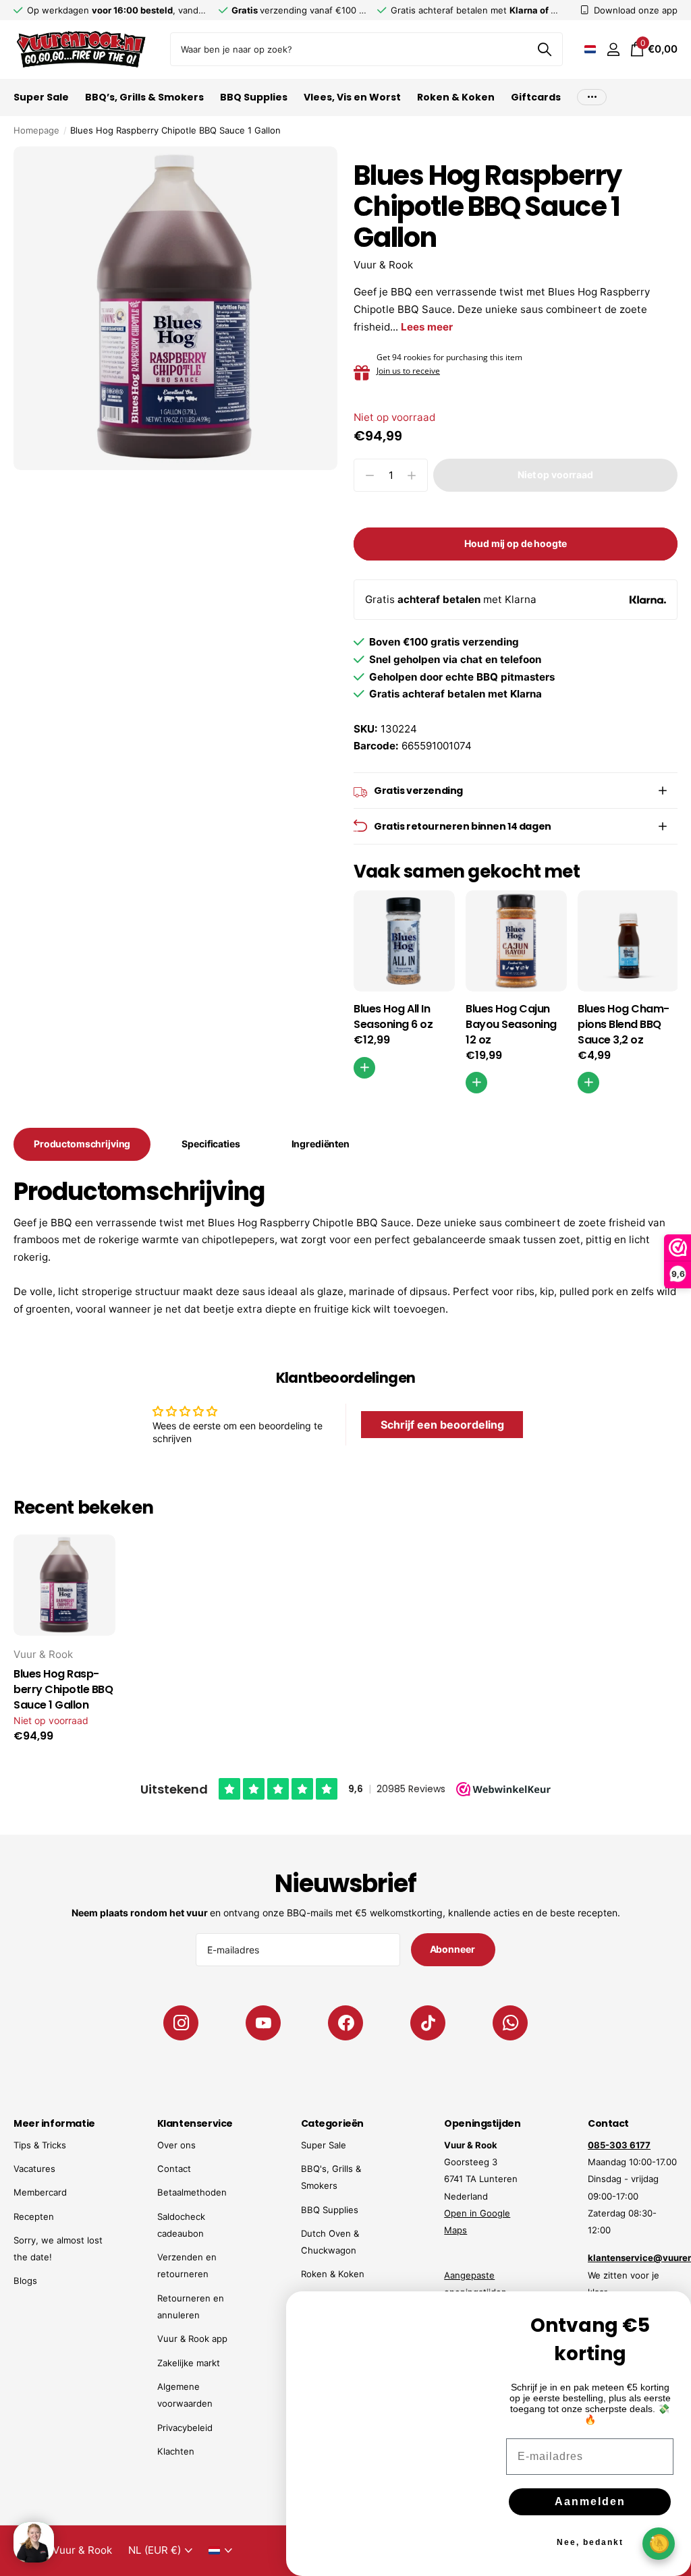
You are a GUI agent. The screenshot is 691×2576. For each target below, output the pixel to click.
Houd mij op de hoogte (515, 543)
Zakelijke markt (189, 2363)
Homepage (36, 130)
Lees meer (427, 327)
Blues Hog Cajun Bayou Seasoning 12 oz (511, 1025)
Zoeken (544, 49)
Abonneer (453, 1949)
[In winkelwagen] (476, 1083)
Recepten (34, 2216)
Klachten (176, 2451)
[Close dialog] (672, 2310)
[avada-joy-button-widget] (659, 2543)
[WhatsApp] (510, 2023)
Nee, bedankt (590, 2542)
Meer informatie (54, 2123)
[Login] (613, 50)
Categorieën (332, 2123)
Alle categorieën (41, 105)
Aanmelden (590, 2501)
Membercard (40, 2192)
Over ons (176, 2145)
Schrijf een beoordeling (442, 1425)
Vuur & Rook (383, 265)
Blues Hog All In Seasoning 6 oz (393, 1017)
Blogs (25, 2281)
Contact (174, 2169)
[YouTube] (263, 2023)
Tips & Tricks (40, 2145)
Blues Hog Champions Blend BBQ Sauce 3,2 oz (624, 1025)
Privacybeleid (185, 2428)
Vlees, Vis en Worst (352, 97)
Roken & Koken (333, 2274)
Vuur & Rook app (192, 2339)
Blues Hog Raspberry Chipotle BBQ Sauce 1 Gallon (63, 1690)
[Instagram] (181, 2023)
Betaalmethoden (192, 2192)
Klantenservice (195, 2123)
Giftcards (536, 97)
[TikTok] (428, 2023)
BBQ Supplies (330, 2210)
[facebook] (345, 2023)
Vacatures (34, 2169)
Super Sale (324, 2145)
